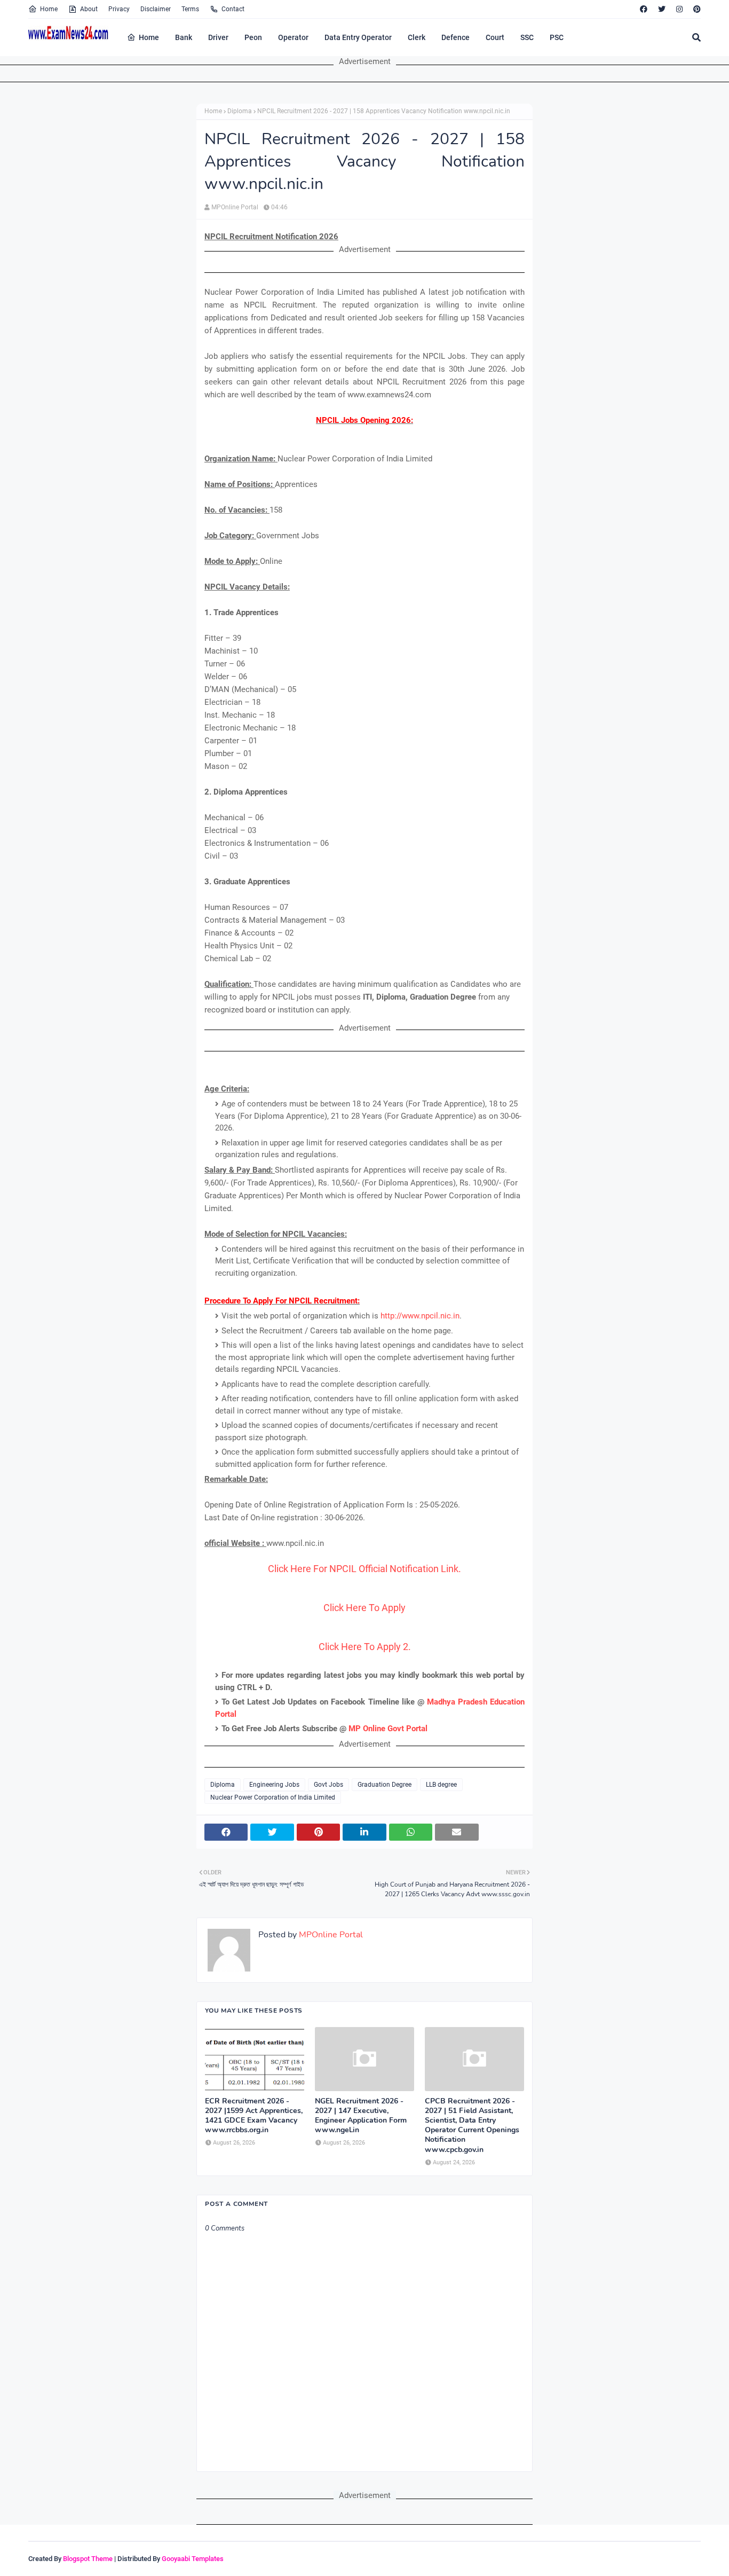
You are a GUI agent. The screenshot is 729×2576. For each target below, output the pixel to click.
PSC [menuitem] (557, 37)
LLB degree (441, 1785)
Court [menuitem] (495, 37)
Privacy (119, 9)
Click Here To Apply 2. (365, 1647)
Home (49, 9)
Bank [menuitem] (184, 37)
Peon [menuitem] (253, 37)
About (89, 9)
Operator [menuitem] (293, 37)
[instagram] (679, 9)
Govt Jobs (328, 1785)
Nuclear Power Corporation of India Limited (273, 1797)
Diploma (240, 111)
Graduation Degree (385, 1785)
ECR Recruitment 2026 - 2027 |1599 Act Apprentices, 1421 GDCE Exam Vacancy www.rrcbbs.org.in (254, 2116)
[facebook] (644, 9)
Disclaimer (156, 9)
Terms (190, 9)
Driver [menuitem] (218, 37)
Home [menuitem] (149, 37)
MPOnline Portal (235, 207)
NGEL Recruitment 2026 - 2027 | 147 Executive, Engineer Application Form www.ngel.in (361, 2116)
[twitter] (662, 9)
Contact (233, 9)
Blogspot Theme (88, 2559)
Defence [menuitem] (455, 37)
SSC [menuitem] (527, 37)
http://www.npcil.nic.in (420, 1316)
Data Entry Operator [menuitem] (358, 37)
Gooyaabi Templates (193, 2559)
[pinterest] (696, 9)
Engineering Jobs (274, 1785)
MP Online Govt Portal (388, 1729)
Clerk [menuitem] (417, 37)
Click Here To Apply (364, 1608)
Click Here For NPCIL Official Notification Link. (364, 1569)
